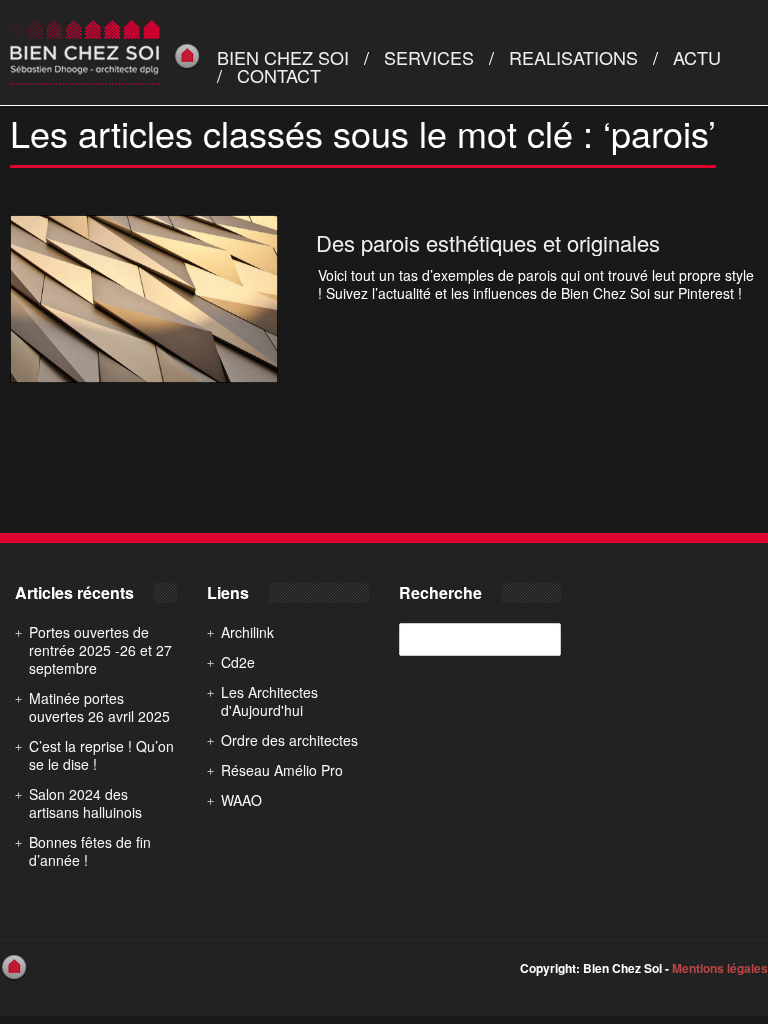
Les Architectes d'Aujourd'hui (269, 701)
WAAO (241, 800)
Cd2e (238, 662)
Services (429, 57)
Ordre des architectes (289, 740)
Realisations (573, 57)
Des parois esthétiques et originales (488, 242)
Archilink (247, 632)
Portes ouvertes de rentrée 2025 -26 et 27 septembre (100, 650)
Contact (279, 75)
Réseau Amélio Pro (282, 770)
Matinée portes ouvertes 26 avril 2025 (99, 707)
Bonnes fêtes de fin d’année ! (90, 851)
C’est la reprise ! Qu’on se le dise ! (101, 755)
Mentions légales (720, 968)
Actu (697, 57)
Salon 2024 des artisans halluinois (85, 803)
